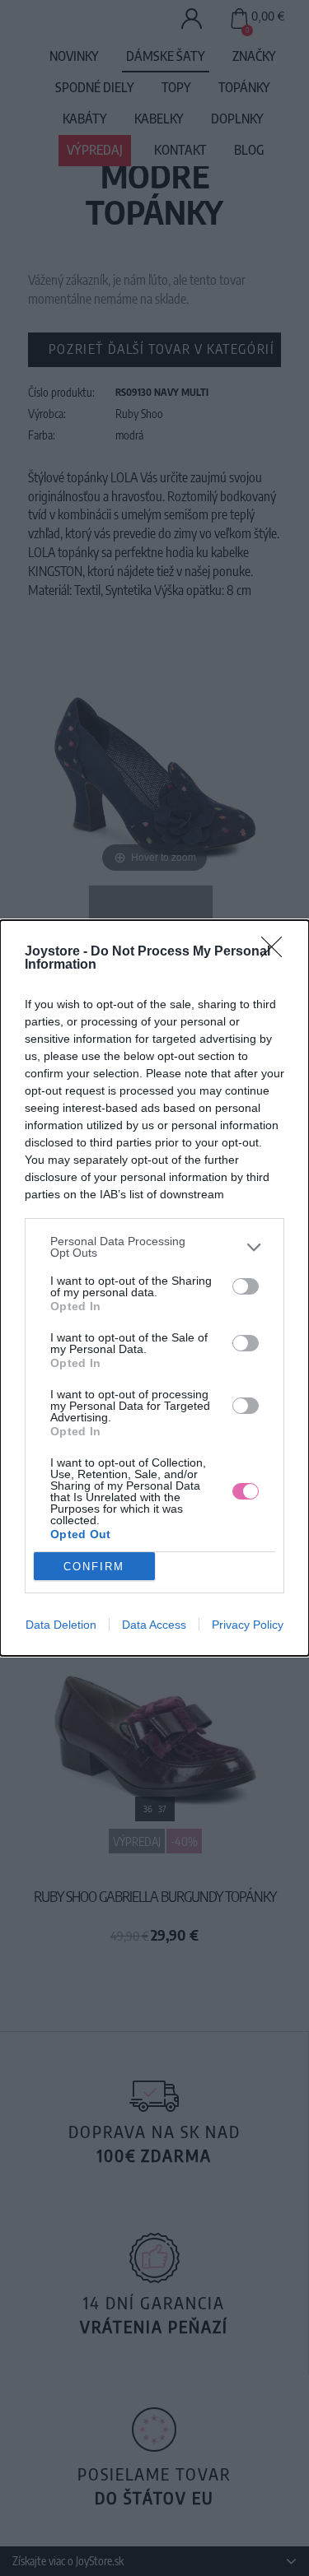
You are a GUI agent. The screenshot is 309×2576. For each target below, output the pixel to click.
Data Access (154, 1625)
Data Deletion (61, 1625)
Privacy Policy (248, 1625)
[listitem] (154, 1247)
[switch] (246, 1286)
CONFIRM (94, 1567)
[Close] (277, 952)
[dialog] (154, 1288)
